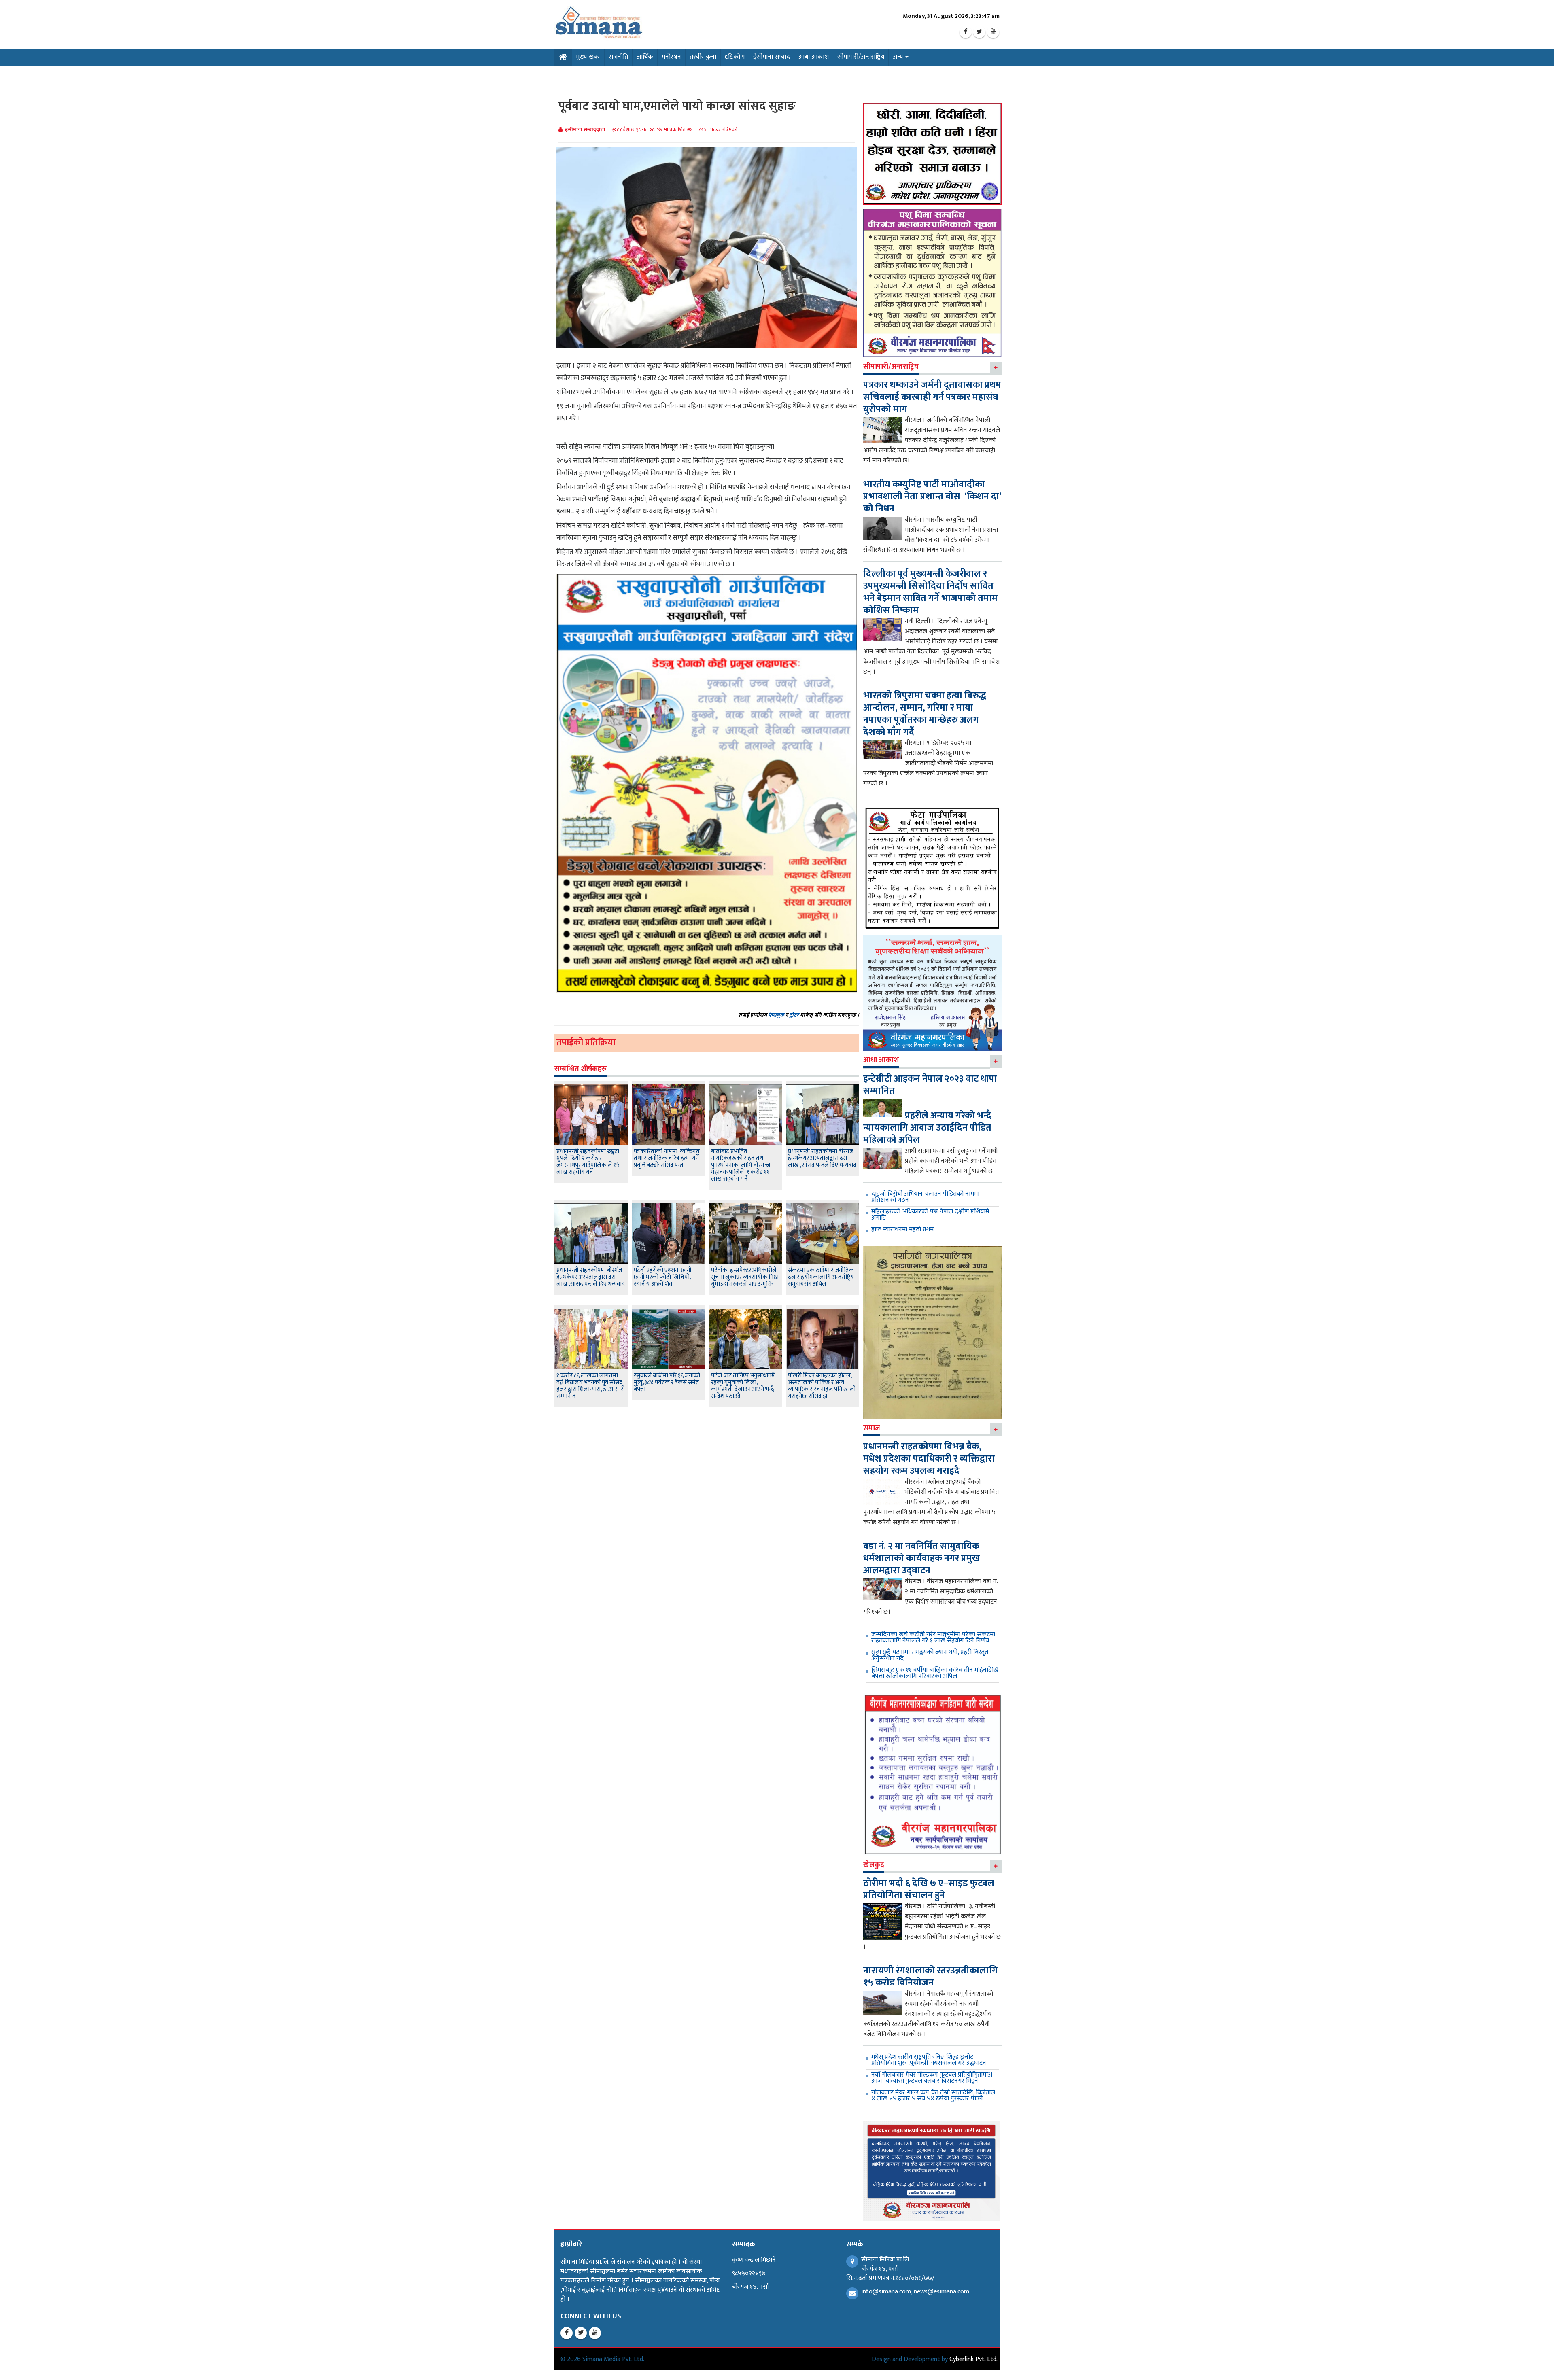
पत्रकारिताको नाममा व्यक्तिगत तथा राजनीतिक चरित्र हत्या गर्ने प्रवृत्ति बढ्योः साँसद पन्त (667, 1158)
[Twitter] (979, 32)
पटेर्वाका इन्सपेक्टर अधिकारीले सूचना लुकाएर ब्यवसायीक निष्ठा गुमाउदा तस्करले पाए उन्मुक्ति (745, 1277)
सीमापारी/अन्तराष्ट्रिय (861, 57)
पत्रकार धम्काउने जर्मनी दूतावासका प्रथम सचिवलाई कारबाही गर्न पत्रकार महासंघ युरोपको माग (932, 397)
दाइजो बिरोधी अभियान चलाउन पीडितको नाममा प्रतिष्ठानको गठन (925, 1197)
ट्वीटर (794, 1015)
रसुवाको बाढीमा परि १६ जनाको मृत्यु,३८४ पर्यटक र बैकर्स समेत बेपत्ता (667, 1382)
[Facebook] (966, 32)
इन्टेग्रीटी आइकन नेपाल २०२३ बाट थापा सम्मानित (930, 1085)
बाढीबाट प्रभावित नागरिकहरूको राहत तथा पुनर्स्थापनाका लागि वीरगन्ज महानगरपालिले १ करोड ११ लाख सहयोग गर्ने (741, 1165)
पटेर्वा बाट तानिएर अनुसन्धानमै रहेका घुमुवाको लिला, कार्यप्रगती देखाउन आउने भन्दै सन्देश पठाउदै (743, 1386)
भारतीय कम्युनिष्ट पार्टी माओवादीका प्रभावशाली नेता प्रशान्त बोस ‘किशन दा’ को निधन (932, 496)
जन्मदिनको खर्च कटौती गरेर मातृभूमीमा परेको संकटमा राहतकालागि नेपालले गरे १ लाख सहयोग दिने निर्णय (933, 1638)
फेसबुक (776, 1015)
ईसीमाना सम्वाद (772, 57)
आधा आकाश (814, 57)
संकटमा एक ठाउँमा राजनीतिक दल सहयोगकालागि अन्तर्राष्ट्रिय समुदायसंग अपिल (821, 1277)
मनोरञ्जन (671, 57)
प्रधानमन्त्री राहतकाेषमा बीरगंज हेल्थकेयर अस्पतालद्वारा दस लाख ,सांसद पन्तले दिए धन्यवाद (822, 1158)
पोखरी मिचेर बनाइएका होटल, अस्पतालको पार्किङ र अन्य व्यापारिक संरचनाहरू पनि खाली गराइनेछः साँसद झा (822, 1386)
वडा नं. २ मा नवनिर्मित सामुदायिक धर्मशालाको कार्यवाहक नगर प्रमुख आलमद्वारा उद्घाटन (921, 1558)
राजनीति (618, 57)
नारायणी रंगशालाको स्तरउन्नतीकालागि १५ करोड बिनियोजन (930, 1977)
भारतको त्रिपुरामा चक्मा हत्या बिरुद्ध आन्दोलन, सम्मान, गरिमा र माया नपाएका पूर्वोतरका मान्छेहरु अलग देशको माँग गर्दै (925, 714)
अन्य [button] (899, 57)
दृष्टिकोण (735, 57)
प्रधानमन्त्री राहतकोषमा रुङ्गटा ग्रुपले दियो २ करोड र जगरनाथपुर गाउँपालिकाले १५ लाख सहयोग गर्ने (588, 1162)
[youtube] (993, 32)
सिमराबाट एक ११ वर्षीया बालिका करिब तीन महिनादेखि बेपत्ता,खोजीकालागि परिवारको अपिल (935, 1673)
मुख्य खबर (588, 57)
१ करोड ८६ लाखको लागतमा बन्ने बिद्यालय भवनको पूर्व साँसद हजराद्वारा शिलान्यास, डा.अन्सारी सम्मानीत (591, 1386)
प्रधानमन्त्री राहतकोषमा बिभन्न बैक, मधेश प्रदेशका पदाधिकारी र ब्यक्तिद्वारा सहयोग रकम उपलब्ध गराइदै (929, 1459)
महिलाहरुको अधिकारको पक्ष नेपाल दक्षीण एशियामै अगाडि (930, 1215)
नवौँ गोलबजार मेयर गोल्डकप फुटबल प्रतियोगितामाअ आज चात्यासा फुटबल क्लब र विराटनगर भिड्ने (932, 2078)
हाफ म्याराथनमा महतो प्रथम (902, 1229)
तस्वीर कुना (703, 57)
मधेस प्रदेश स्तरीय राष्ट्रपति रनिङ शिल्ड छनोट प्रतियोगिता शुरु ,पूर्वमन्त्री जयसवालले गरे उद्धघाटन (929, 2060)
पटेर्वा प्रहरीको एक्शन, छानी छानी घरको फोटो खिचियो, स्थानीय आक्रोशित (663, 1277)
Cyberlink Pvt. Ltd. (973, 2359)
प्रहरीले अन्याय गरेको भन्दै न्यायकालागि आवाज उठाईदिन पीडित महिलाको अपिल (927, 1128)
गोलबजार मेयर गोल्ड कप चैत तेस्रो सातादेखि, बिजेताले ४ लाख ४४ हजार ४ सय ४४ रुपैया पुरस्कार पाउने (933, 2096)
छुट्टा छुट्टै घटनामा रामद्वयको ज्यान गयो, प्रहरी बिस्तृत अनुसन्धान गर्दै (930, 1655)
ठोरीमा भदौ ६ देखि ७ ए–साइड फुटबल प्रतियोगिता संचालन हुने (929, 1889)
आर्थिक (645, 57)
